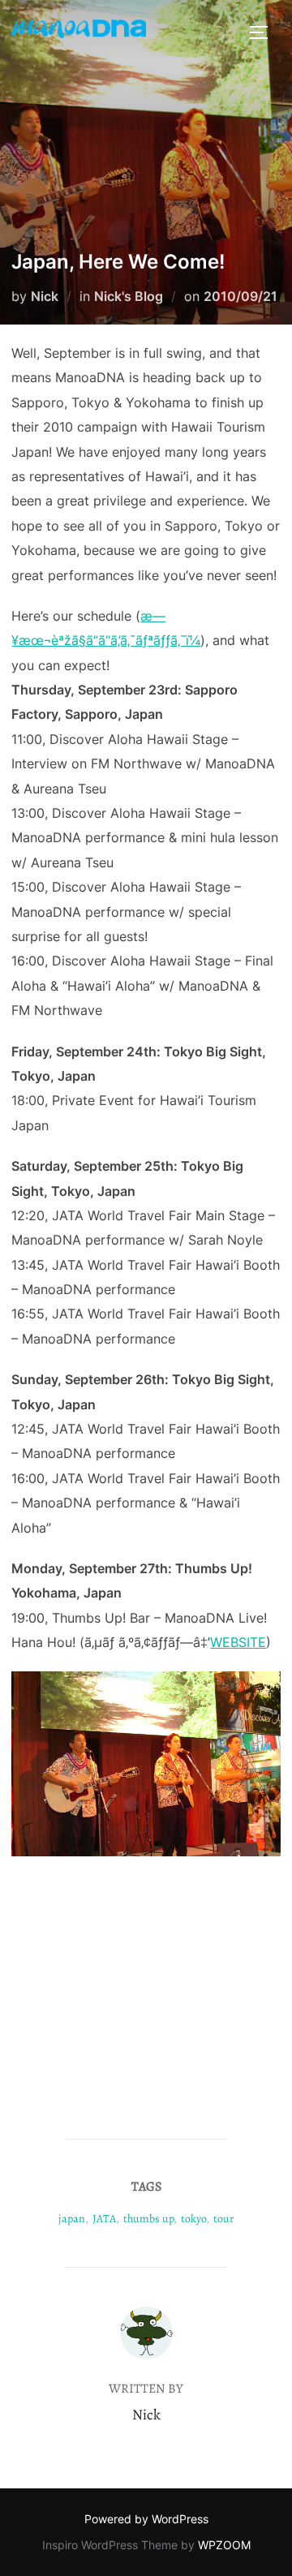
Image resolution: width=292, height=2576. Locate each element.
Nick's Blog (129, 296)
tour (223, 2219)
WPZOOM (224, 2545)
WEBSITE (238, 1642)
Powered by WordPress (146, 2519)
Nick (45, 296)
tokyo (193, 2219)
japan (72, 2219)
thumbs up (148, 2219)
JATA (104, 2219)
